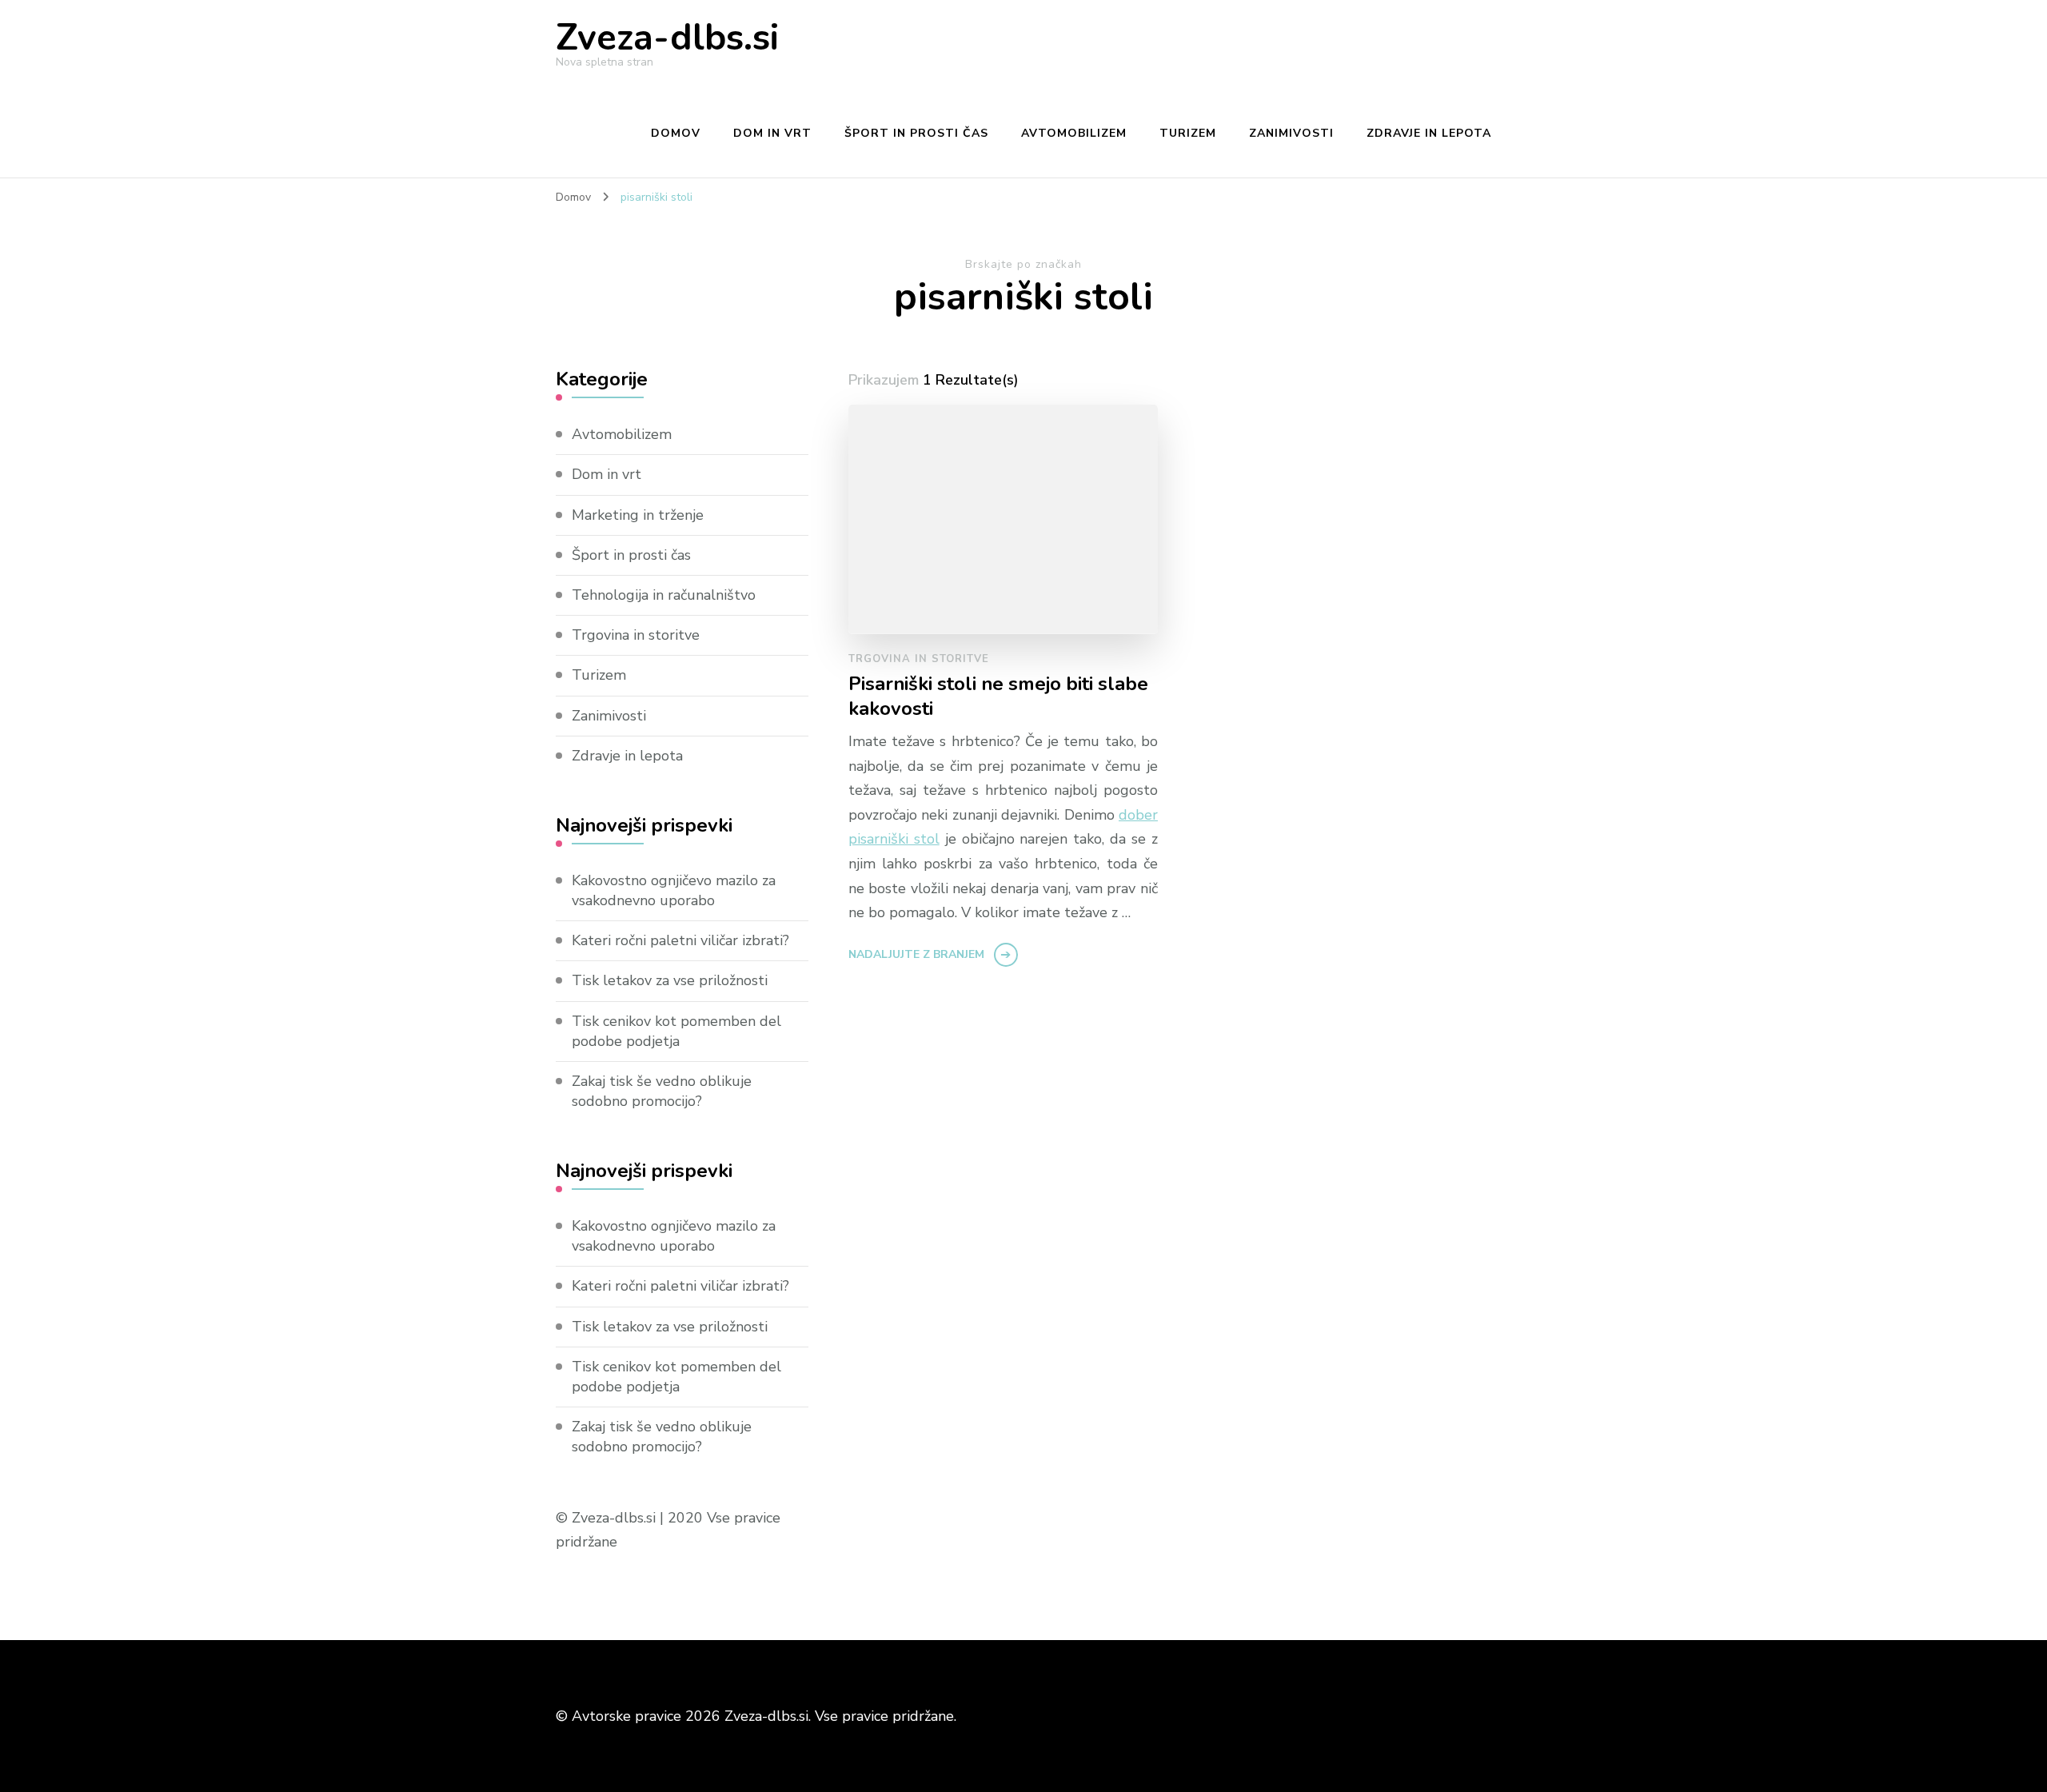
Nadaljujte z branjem (916, 954)
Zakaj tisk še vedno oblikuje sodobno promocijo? (662, 1091)
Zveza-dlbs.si (667, 38)
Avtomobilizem (1074, 133)
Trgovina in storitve (919, 659)
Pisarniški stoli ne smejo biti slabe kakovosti (998, 696)
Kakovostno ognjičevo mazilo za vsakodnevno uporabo (674, 890)
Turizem (1188, 133)
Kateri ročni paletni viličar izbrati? (680, 940)
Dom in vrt (772, 133)
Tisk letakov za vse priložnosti (670, 980)
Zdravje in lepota (1429, 133)
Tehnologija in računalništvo (664, 595)
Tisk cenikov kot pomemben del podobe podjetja (676, 1031)
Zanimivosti (1291, 133)
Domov (676, 133)
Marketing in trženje (638, 515)
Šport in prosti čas (916, 133)
